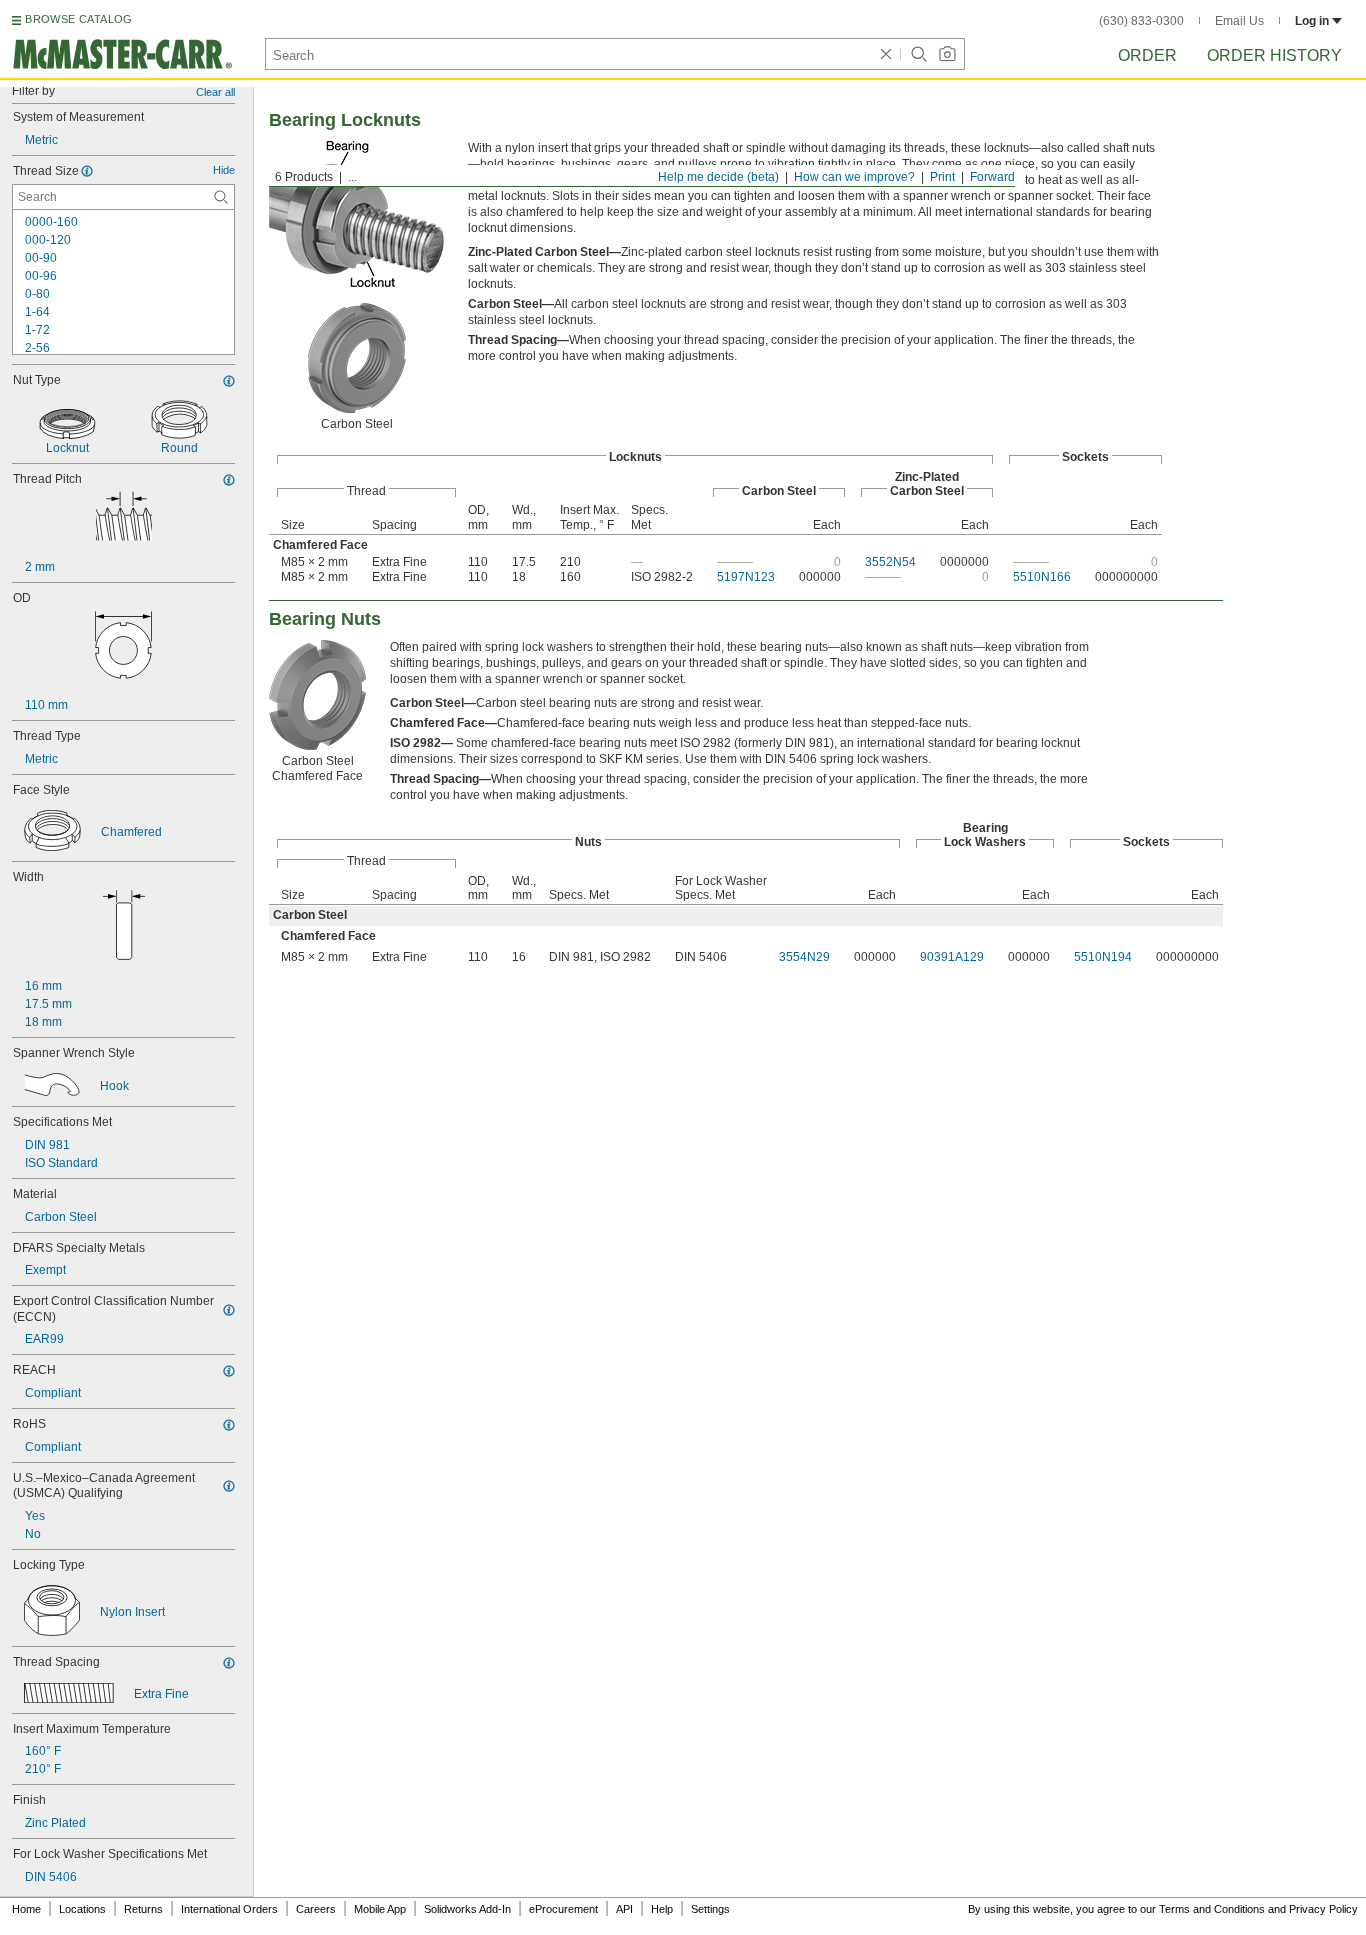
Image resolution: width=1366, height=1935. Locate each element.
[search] (221, 197)
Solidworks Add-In (467, 1909)
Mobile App (380, 1909)
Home (26, 1909)
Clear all (215, 92)
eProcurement (563, 1909)
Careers (316, 1909)
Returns (143, 1909)
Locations (82, 1909)
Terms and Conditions (1212, 1909)
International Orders (229, 1909)
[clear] (886, 54)
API (624, 1909)
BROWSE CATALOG (78, 19)
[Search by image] (947, 54)
